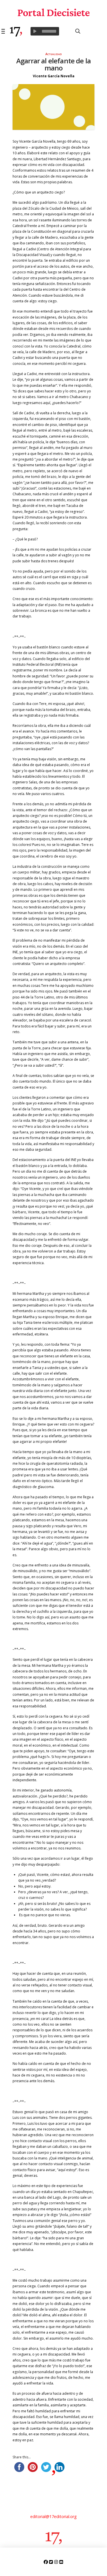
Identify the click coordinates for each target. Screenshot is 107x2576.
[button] (4, 31)
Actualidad (54, 54)
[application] (45, 31)
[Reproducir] (35, 31)
